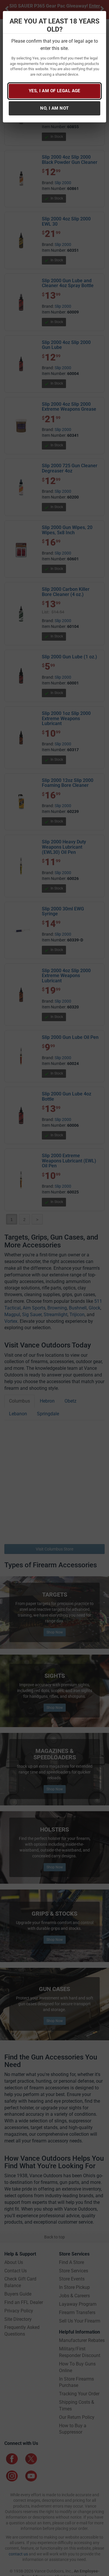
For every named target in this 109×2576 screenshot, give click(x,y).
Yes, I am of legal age (54, 91)
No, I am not (54, 108)
